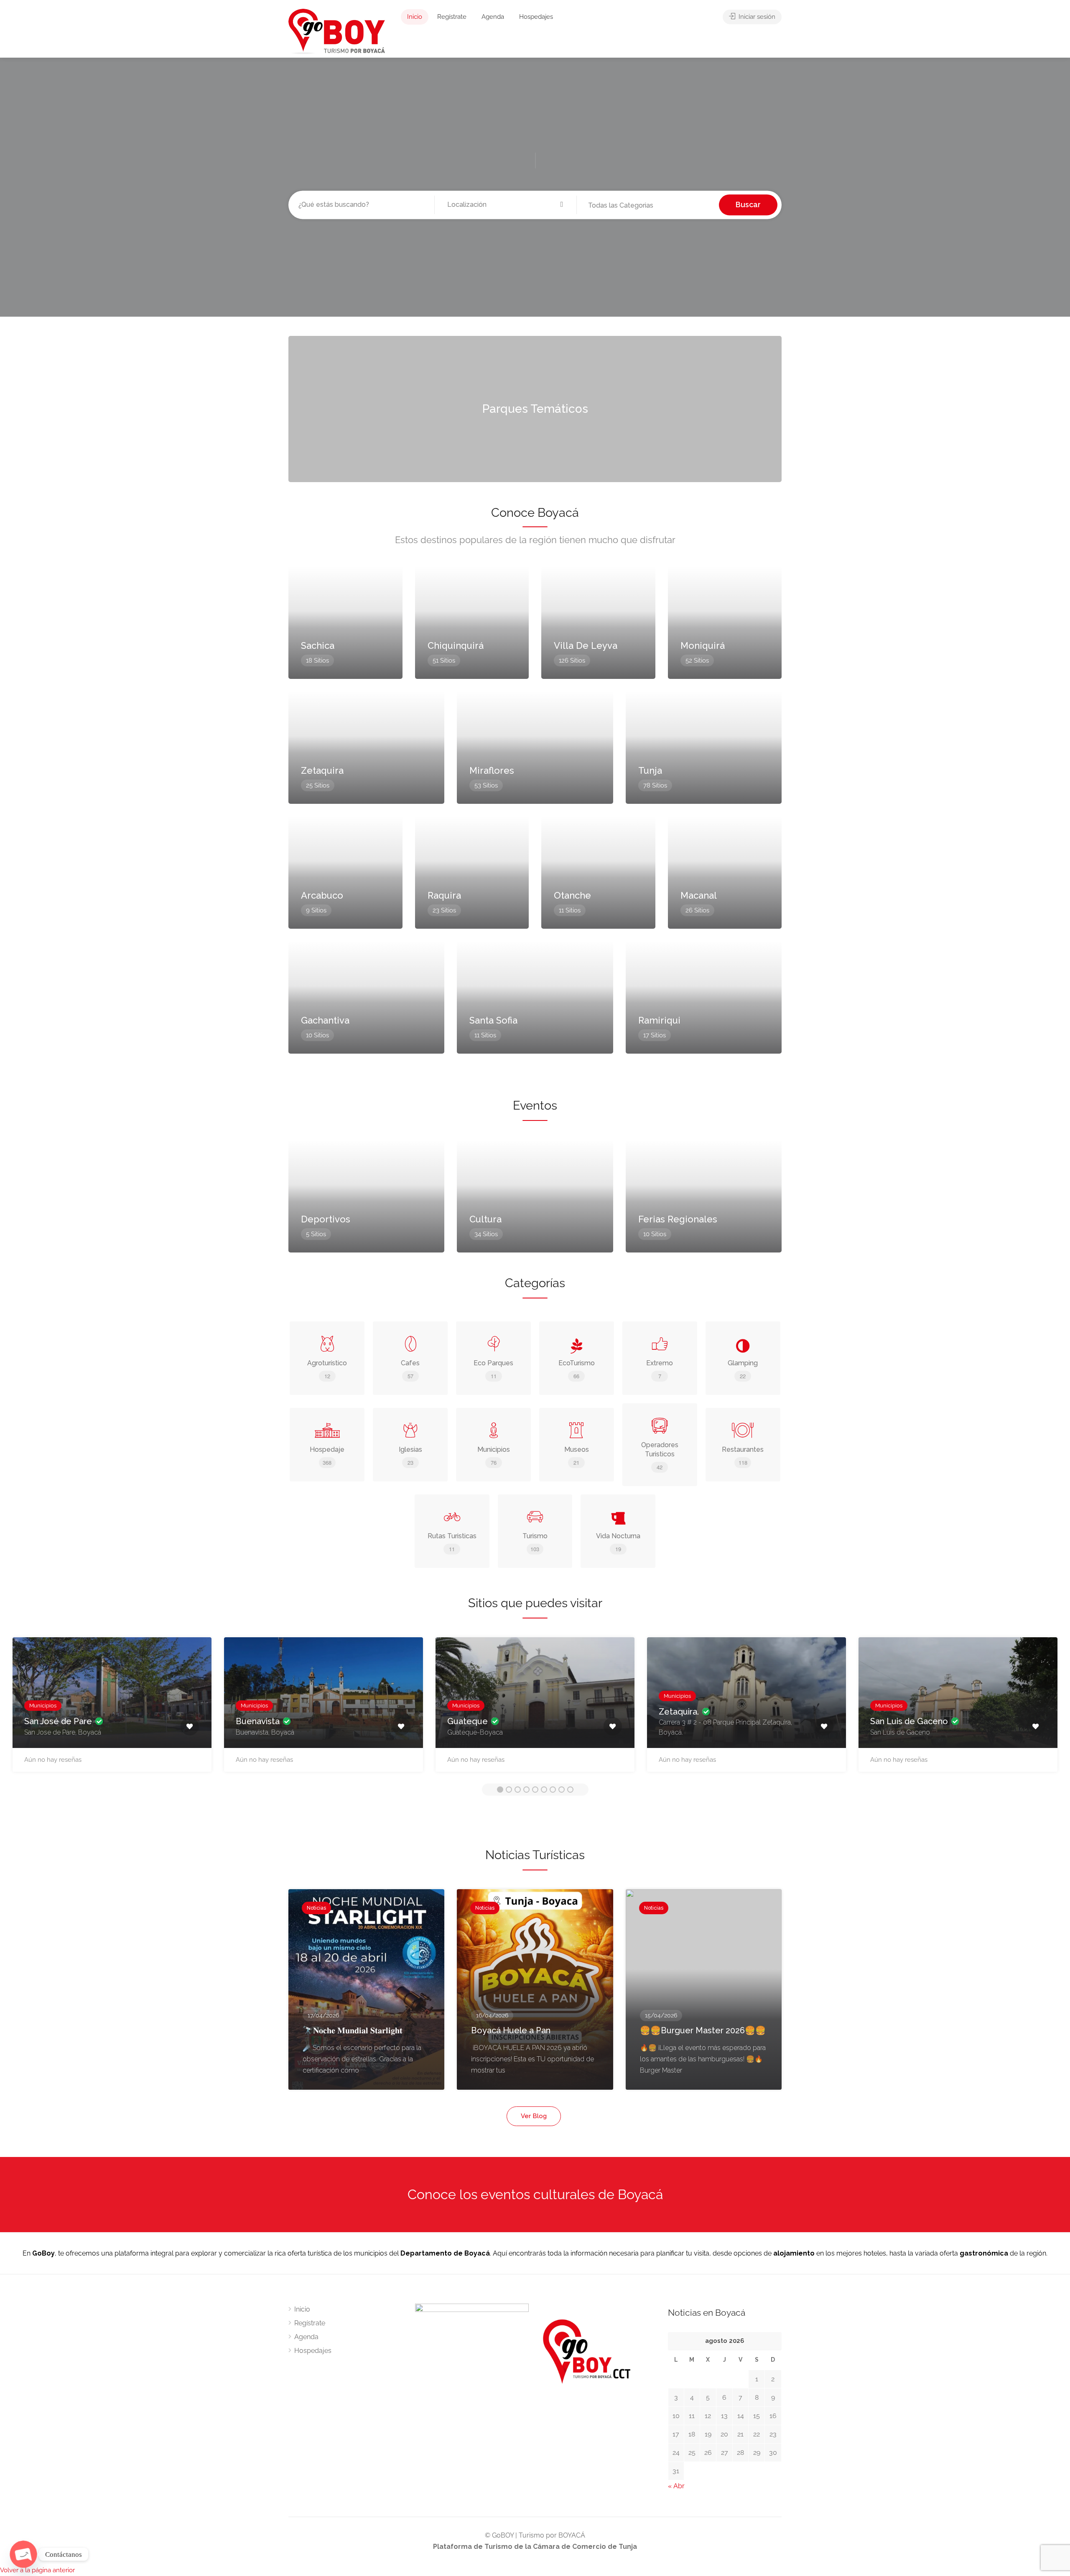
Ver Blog (534, 2116)
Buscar (748, 205)
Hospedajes (536, 17)
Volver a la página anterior (37, 2570)
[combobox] (648, 206)
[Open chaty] (23, 2554)
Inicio (415, 17)
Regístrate (452, 17)
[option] (112, 1709)
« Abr (676, 2486)
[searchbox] (631, 206)
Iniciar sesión (756, 17)
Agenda (493, 17)
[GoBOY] (337, 31)
